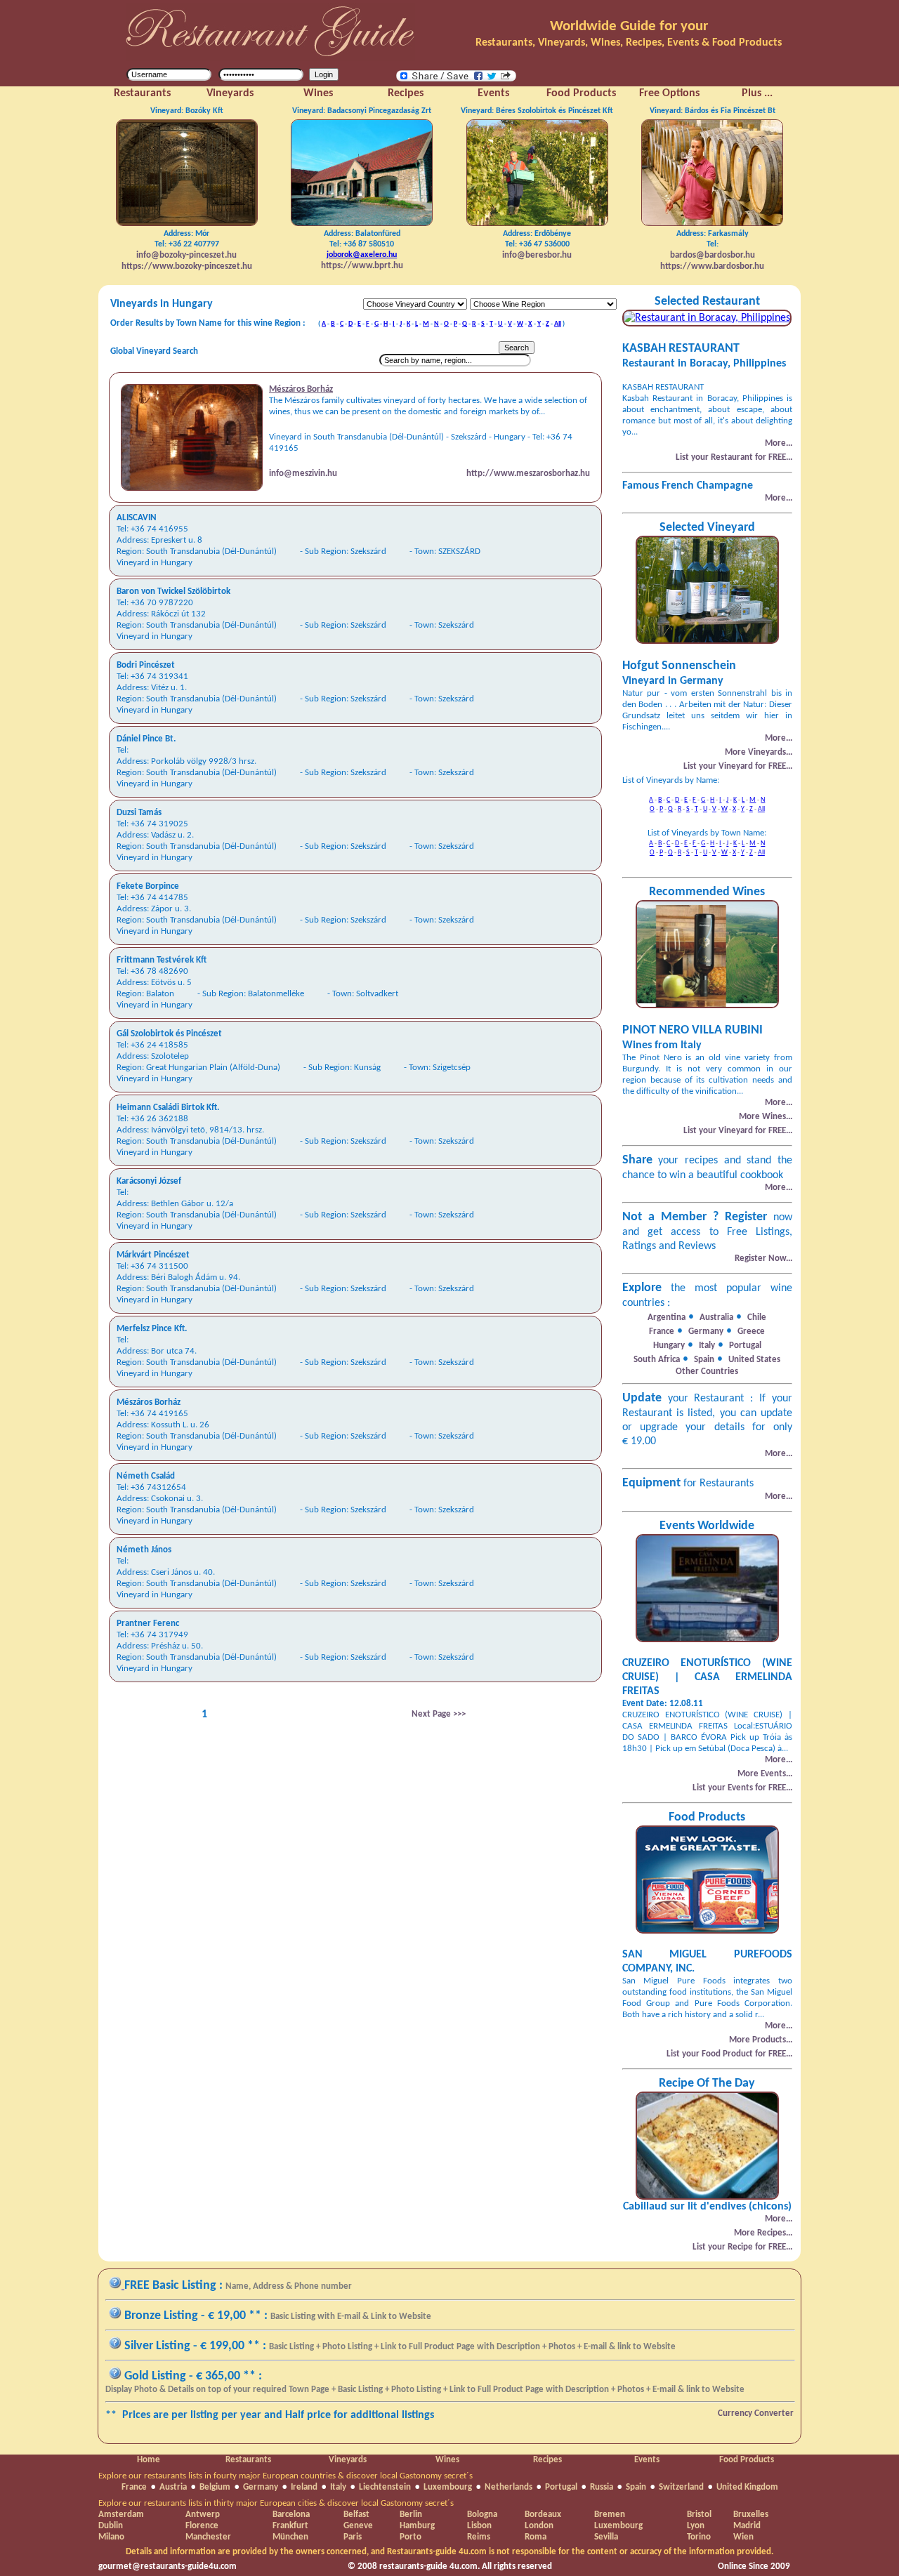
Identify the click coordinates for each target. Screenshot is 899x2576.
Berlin (411, 2515)
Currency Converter (756, 2413)
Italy (338, 2487)
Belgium (215, 2487)
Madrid (747, 2526)
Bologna (482, 2515)
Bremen (610, 2515)
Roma (536, 2537)
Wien (743, 2537)
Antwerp (203, 2515)
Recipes (547, 2460)
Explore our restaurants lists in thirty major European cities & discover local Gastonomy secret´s (276, 2503)
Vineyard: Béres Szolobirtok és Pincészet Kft (537, 111)
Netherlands (508, 2487)
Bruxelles (751, 2515)
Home (149, 2460)
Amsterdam (121, 2515)
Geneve (358, 2526)
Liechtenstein (385, 2487)
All (558, 324)
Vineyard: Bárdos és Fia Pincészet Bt (713, 111)
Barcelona (291, 2515)
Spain (636, 2487)
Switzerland (681, 2487)
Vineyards (348, 2460)
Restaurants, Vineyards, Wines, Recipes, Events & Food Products (629, 43)
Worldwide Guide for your (629, 26)
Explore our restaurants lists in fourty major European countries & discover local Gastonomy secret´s (286, 2476)
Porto (411, 2537)
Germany (261, 2487)
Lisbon (479, 2526)
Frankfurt (290, 2526)
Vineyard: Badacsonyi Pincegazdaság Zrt (362, 111)
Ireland (304, 2487)
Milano (111, 2537)
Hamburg (417, 2526)
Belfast (356, 2515)
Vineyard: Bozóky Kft (187, 111)
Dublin (111, 2526)
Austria (173, 2487)
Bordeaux (543, 2515)
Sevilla (606, 2537)
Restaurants (248, 2460)
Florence (202, 2526)
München (290, 2537)
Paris (353, 2537)
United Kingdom (747, 2487)
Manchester (208, 2537)
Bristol (699, 2515)
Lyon (696, 2526)
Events (647, 2460)
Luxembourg (448, 2487)
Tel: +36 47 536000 (537, 245)
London (539, 2526)
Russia (602, 2487)
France (134, 2487)
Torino (699, 2537)
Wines (447, 2460)
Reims (479, 2537)
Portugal (561, 2487)
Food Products (747, 2460)
